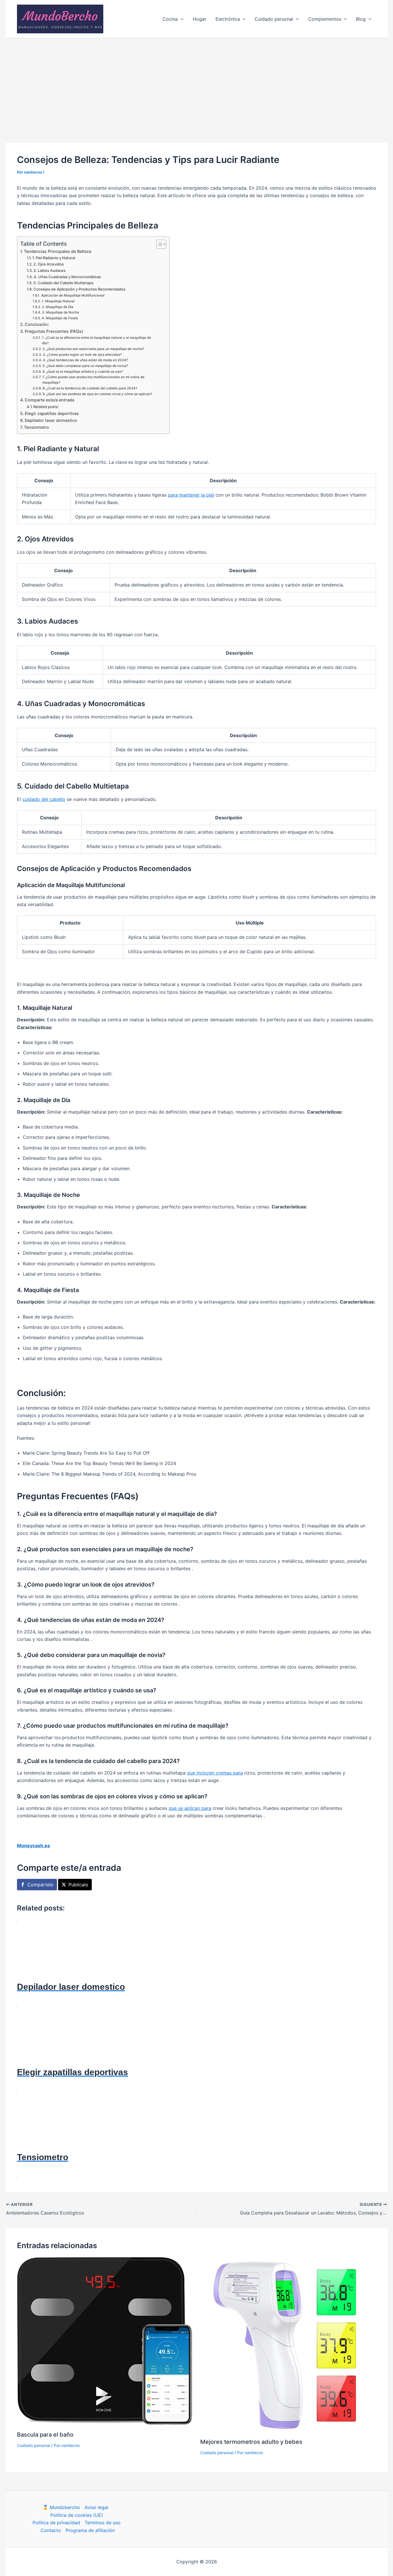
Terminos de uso (103, 2523)
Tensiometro (36, 427)
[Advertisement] (197, 81)
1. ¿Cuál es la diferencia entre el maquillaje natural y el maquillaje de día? (97, 340)
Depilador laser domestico (51, 420)
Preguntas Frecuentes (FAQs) (54, 331)
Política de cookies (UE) (77, 2515)
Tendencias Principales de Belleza (58, 251)
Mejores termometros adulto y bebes (251, 2442)
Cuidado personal (34, 2445)
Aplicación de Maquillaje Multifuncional (73, 295)
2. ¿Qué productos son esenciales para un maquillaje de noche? (93, 349)
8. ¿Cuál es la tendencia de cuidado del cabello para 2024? (90, 388)
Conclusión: (37, 324)
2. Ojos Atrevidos (49, 264)
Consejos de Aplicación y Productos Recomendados (79, 289)
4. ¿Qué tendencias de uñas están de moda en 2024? (85, 360)
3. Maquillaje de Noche (60, 312)
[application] (181, 19)
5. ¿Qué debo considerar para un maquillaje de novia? (85, 366)
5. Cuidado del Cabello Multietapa (63, 283)
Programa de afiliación (90, 2530)
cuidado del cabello (44, 799)
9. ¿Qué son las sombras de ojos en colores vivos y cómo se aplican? (97, 394)
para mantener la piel (191, 495)
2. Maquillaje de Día (58, 307)
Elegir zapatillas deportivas (52, 413)
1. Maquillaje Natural (58, 301)
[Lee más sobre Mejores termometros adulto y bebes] (288, 2345)
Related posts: (46, 407)
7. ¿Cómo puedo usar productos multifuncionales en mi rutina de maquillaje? (93, 380)
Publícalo (78, 1885)
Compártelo (40, 1885)
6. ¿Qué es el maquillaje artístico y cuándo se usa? (83, 372)
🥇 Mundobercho (61, 2507)
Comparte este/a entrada (49, 400)
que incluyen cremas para (215, 1773)
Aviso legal (96, 2507)
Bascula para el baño (45, 2435)
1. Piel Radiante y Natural (54, 258)
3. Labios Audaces (49, 270)
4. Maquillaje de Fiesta (60, 318)
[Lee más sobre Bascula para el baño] (105, 2341)
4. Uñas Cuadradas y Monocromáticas (67, 277)
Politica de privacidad (56, 2523)
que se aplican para (190, 1808)
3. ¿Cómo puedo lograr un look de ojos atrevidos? (82, 355)
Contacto (51, 2530)
